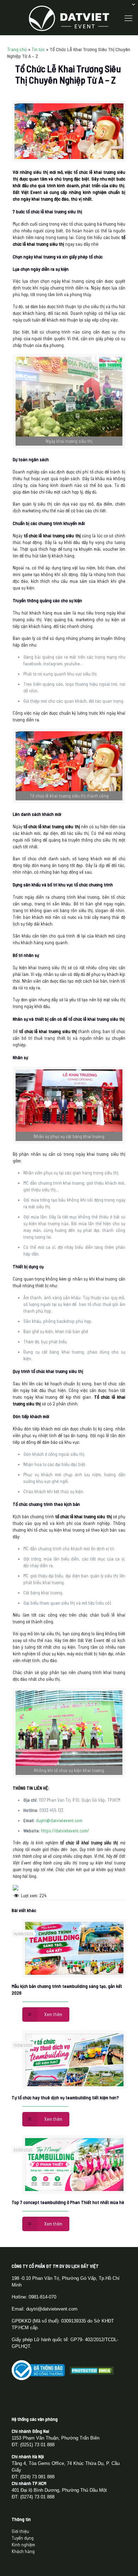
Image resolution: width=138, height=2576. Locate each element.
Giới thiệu (20, 2531)
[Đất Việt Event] (69, 18)
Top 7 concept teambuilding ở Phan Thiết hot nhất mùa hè (68, 2202)
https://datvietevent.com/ (65, 1831)
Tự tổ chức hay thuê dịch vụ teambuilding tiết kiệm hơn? (65, 2098)
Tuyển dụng (23, 2538)
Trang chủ (17, 49)
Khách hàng (23, 2551)
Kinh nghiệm (23, 2545)
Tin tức (38, 49)
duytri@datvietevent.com (59, 1820)
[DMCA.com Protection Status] (92, 2373)
